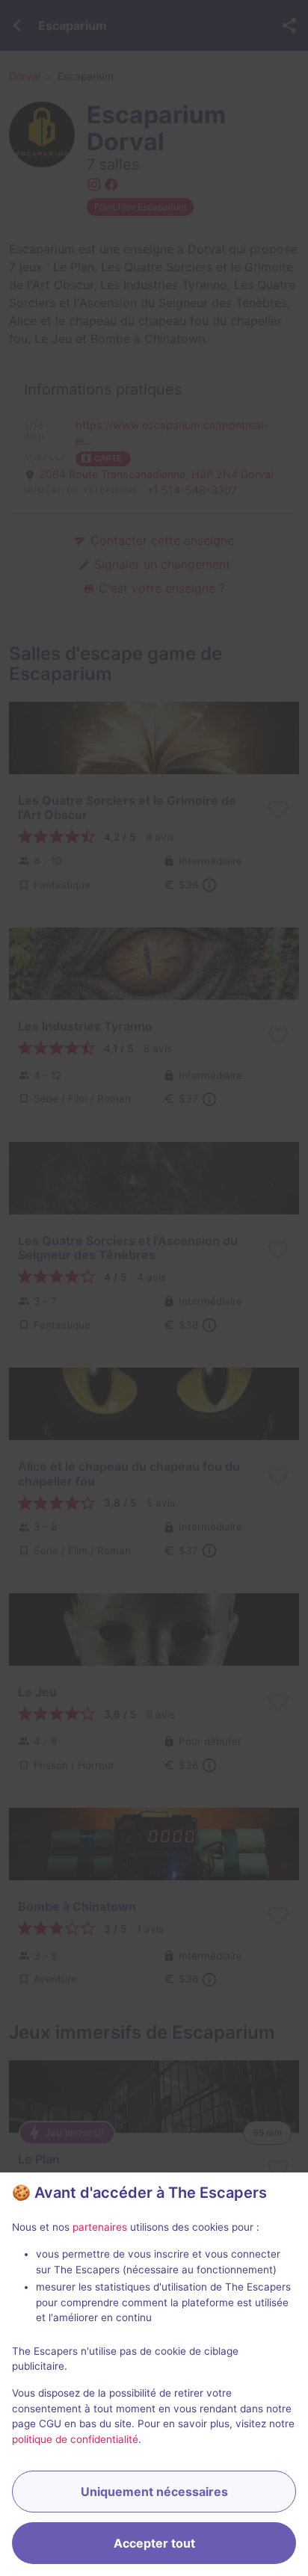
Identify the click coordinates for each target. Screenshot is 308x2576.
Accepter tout (154, 2543)
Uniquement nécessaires (154, 2492)
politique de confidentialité (75, 2439)
